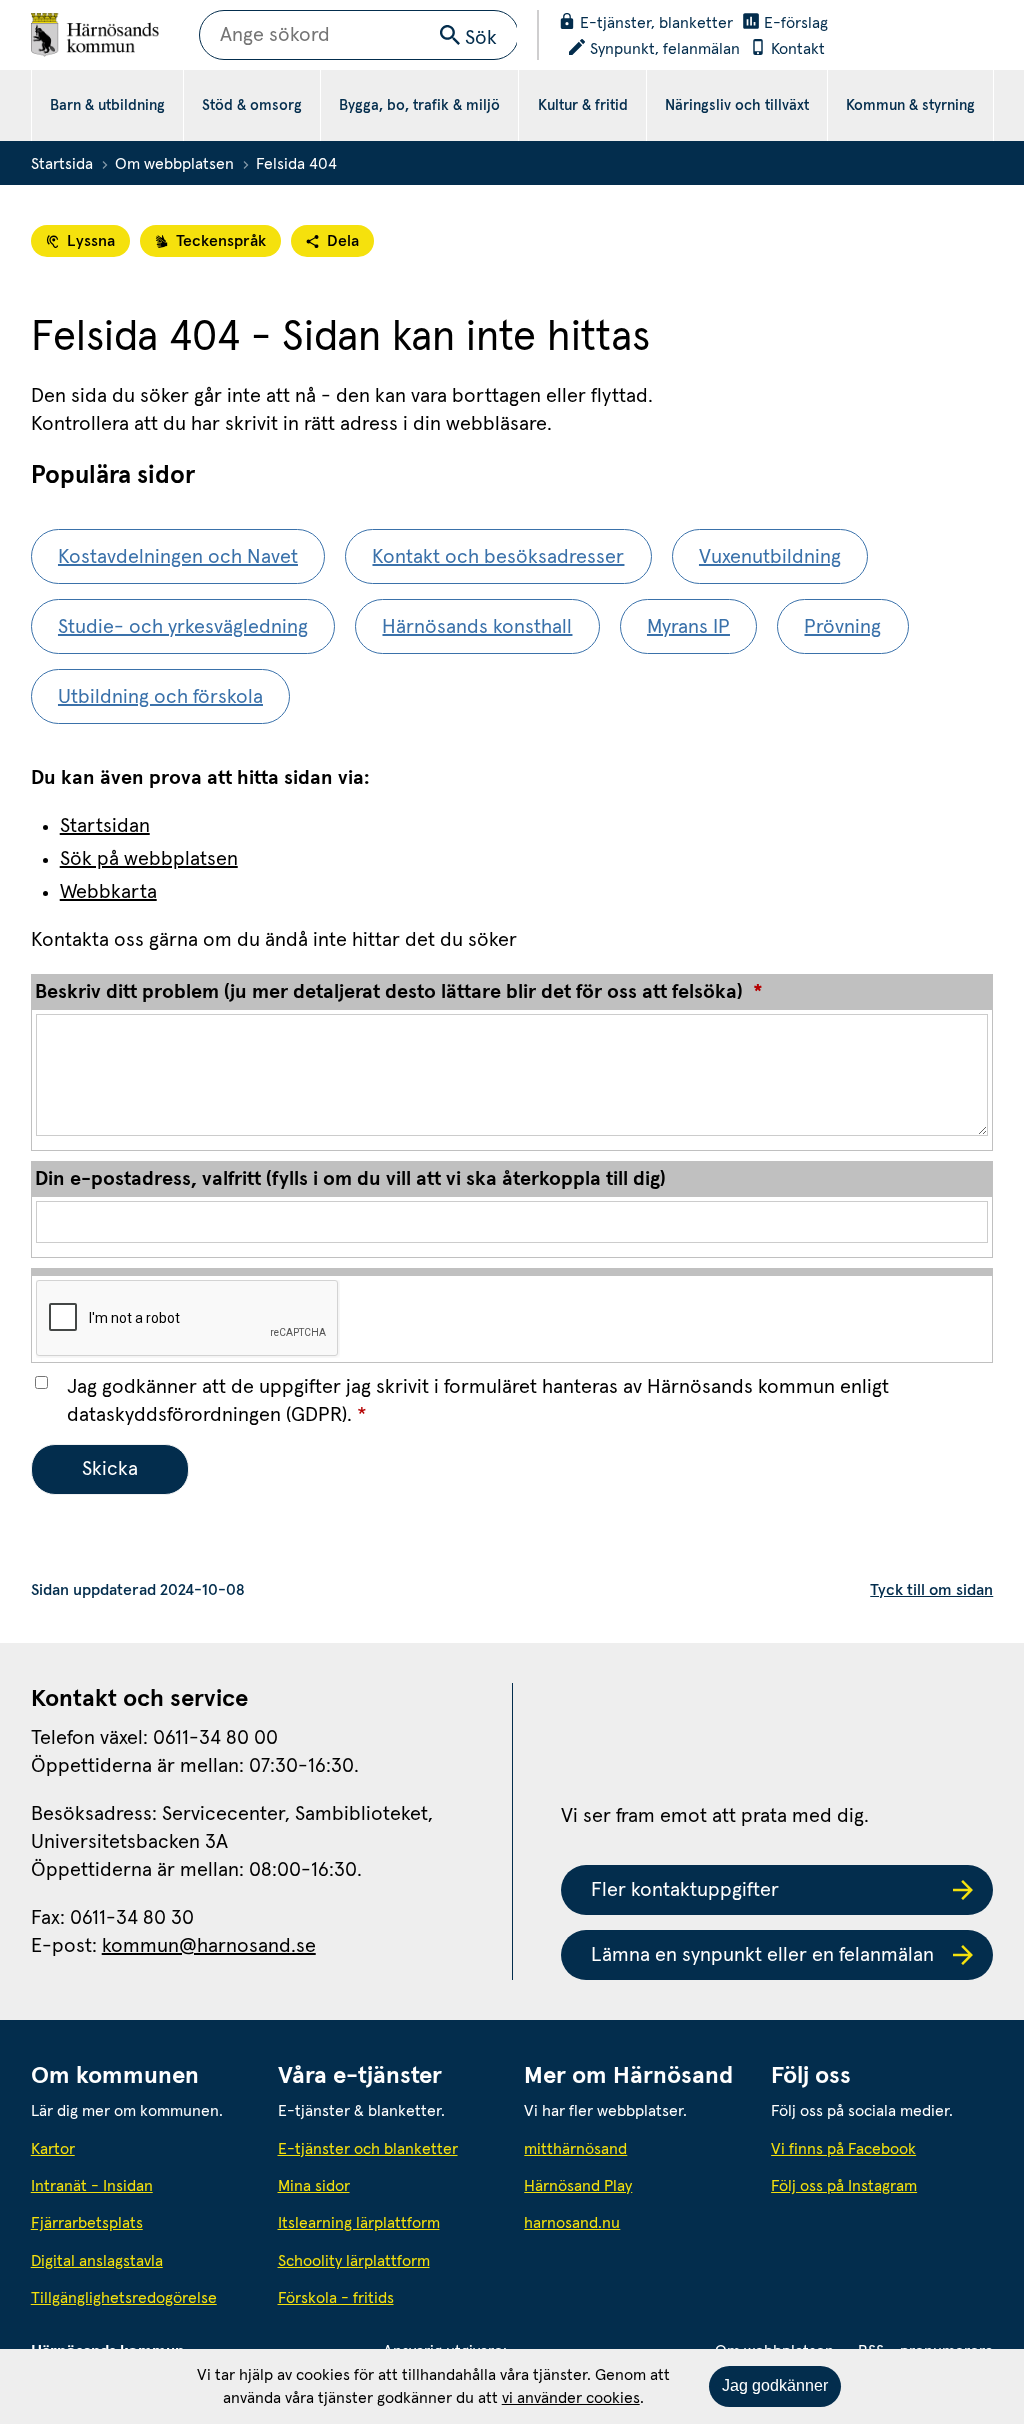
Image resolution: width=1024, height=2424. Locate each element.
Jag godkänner (775, 2385)
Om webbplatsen (174, 164)
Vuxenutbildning (770, 557)
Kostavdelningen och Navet (178, 557)
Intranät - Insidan (92, 2186)
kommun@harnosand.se (209, 1946)
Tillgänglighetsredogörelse (124, 2298)
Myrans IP (688, 627)
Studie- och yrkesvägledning (183, 627)
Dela (343, 241)
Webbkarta (108, 892)
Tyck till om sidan (931, 1590)
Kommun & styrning (910, 105)
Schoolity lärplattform (354, 2261)
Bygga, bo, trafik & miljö (419, 105)
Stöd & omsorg (252, 105)
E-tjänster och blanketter (368, 2149)
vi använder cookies (571, 2398)
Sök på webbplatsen (149, 859)
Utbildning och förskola (160, 697)
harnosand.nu (635, 2222)
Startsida (62, 164)
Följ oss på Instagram (844, 2186)
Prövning (842, 627)
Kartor (53, 2149)
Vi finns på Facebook (843, 2149)
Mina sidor (314, 2186)
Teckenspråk (221, 241)
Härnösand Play (578, 2186)
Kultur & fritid (583, 105)
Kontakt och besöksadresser (498, 557)
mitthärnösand (635, 2148)
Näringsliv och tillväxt (737, 105)
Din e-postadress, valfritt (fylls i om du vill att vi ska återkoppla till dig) (350, 1179)
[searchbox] (359, 35)
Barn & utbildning (107, 105)
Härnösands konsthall (477, 627)
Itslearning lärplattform (359, 2223)
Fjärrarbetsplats (87, 2223)
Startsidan (105, 826)
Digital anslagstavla (97, 2261)
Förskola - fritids (336, 2298)
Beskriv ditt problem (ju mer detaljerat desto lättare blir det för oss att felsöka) (399, 992)
